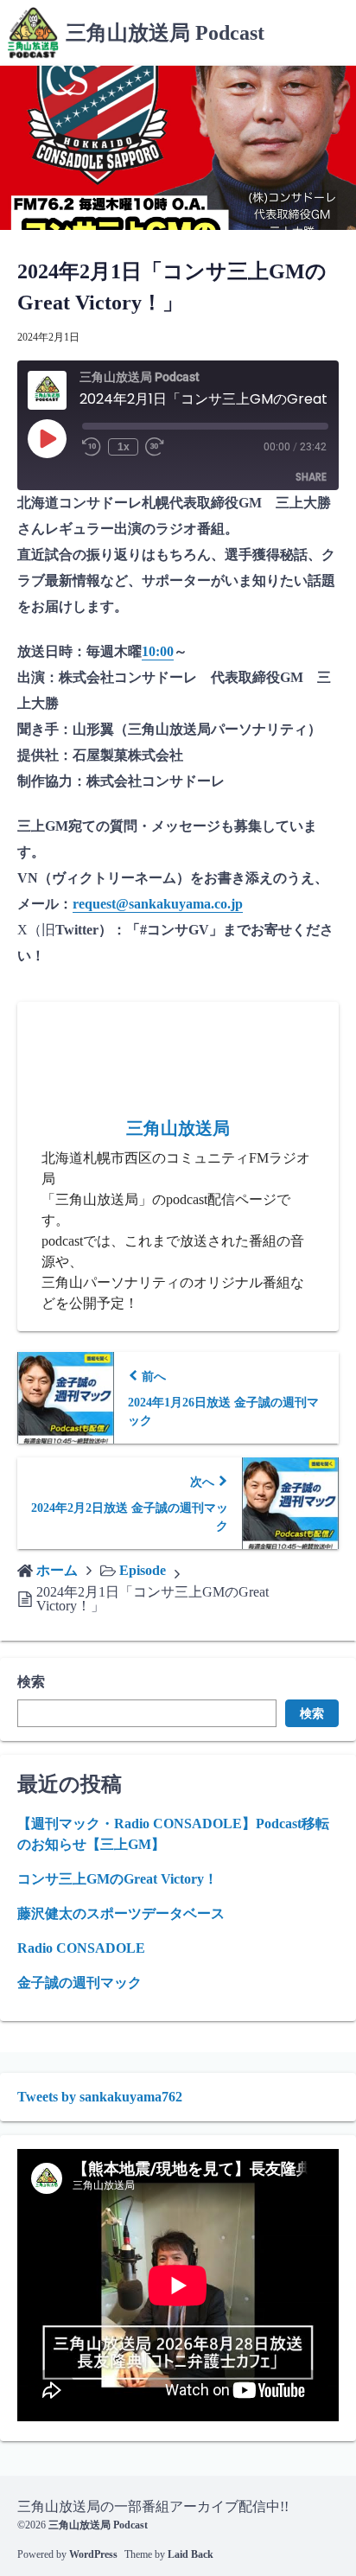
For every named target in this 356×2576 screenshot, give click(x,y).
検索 (31, 1682)
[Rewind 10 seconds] (92, 447)
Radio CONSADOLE (81, 1948)
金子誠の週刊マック (79, 1983)
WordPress (93, 2554)
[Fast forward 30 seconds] (159, 447)
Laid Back (191, 2554)
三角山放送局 (178, 1128)
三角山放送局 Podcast (165, 33)
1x (124, 447)
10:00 (158, 651)
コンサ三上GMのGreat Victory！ (118, 1879)
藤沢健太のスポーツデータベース (121, 1913)
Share (311, 477)
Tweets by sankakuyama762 (100, 2097)
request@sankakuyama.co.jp (158, 904)
